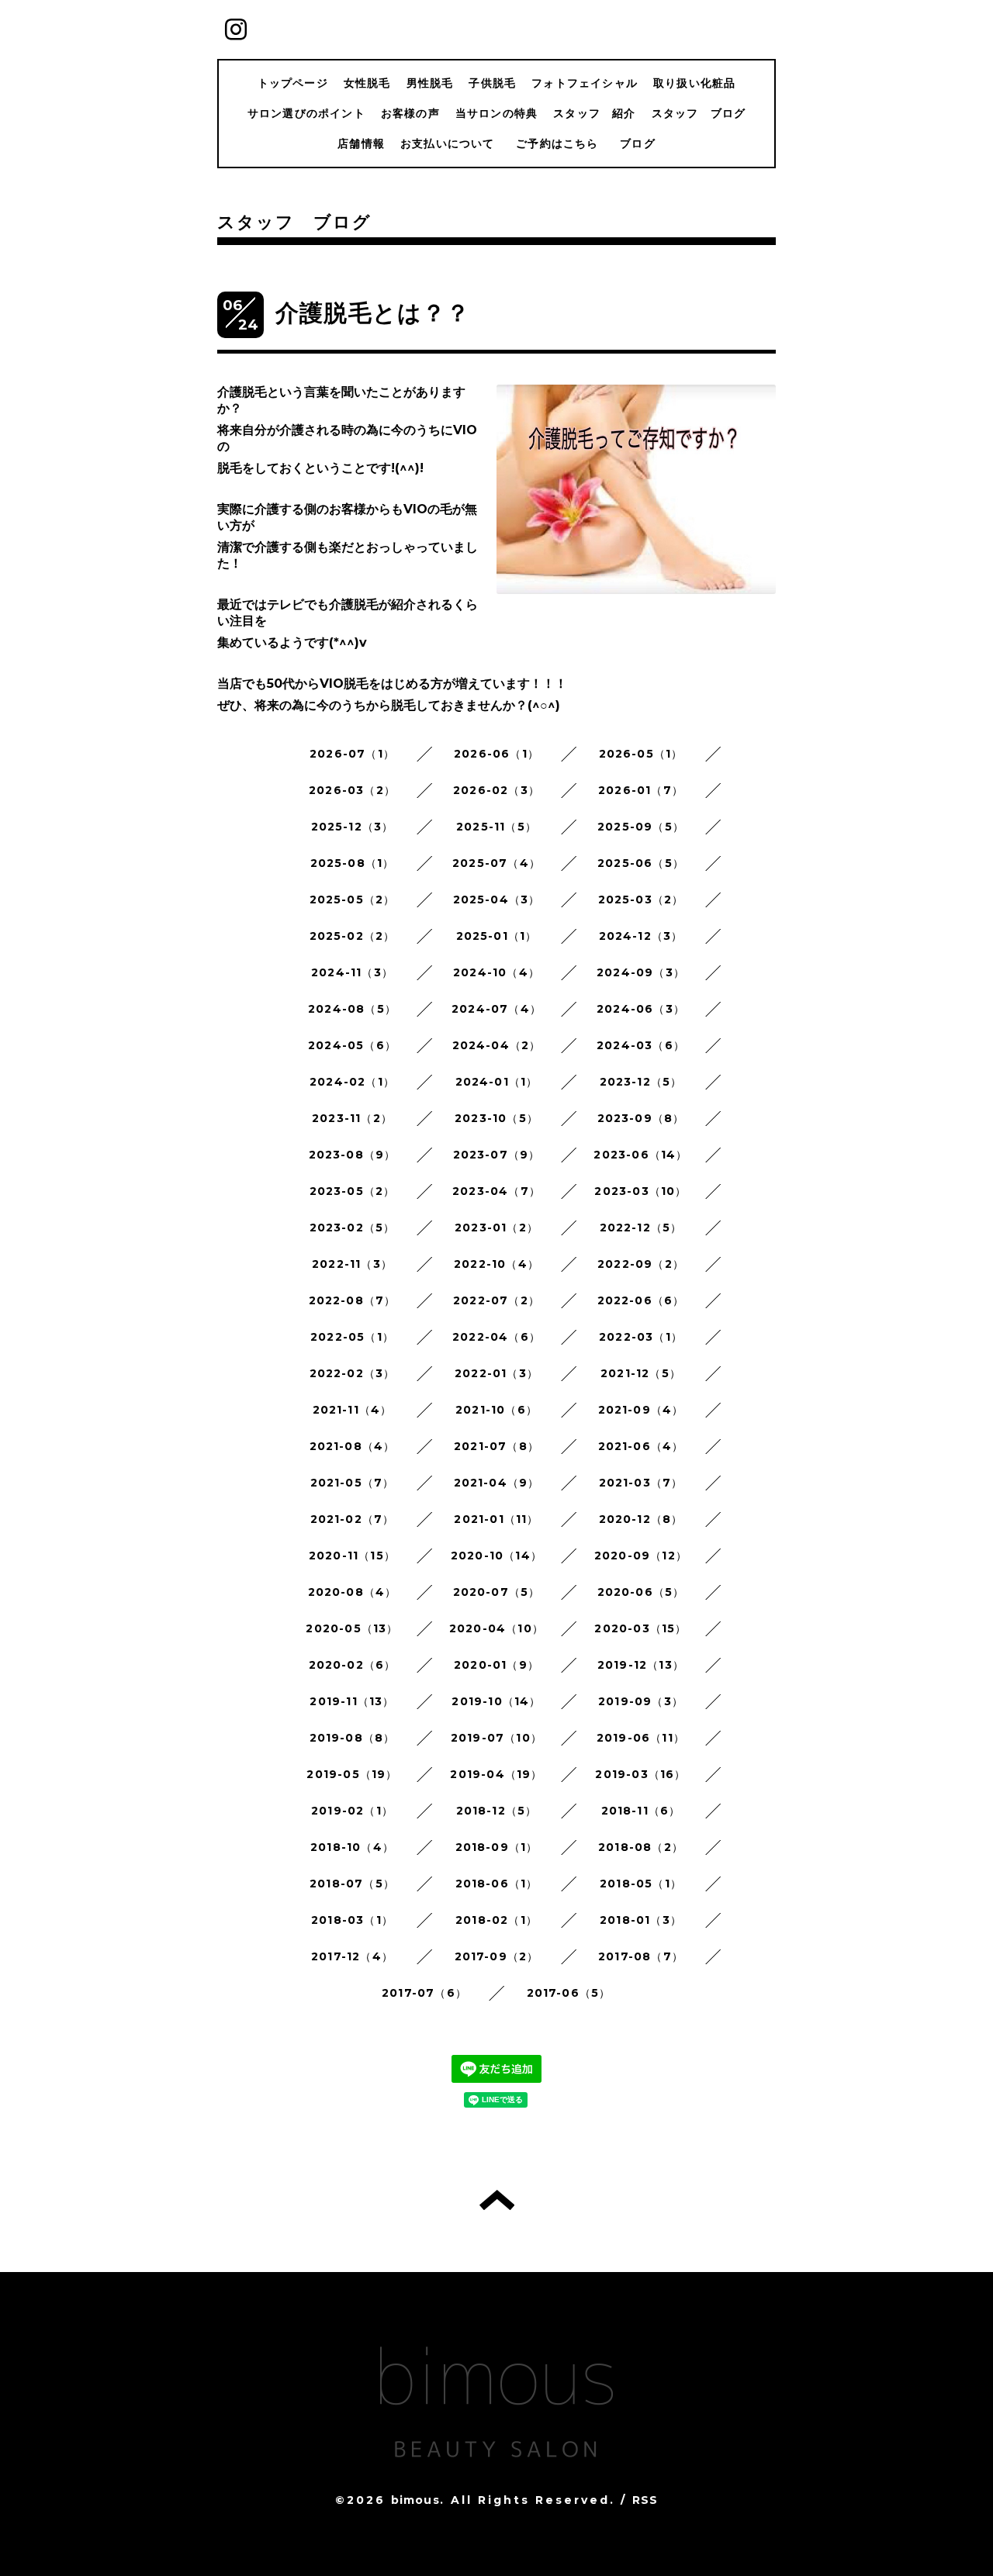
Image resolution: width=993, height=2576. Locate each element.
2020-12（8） (641, 1519)
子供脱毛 (492, 83)
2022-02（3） (353, 1373)
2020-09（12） (641, 1556)
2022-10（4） (496, 1264)
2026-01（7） (641, 790)
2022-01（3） (496, 1373)
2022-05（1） (352, 1337)
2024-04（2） (497, 1045)
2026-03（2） (352, 790)
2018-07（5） (352, 1884)
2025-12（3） (353, 827)
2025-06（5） (641, 863)
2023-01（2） (496, 1228)
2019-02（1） (352, 1811)
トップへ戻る (497, 2200)
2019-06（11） (641, 1738)
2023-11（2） (352, 1118)
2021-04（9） (497, 1483)
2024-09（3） (641, 972)
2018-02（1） (496, 1920)
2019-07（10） (496, 1738)
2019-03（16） (640, 1774)
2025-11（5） (496, 827)
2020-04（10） (496, 1628)
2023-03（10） (640, 1191)
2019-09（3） (641, 1701)
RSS (645, 2500)
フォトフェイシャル (585, 83)
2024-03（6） (641, 1045)
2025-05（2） (353, 900)
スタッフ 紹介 (594, 113)
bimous (415, 2500)
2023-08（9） (353, 1155)
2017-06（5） (569, 1993)
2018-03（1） (352, 1920)
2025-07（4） (496, 863)
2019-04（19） (496, 1774)
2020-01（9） (496, 1665)
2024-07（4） (496, 1009)
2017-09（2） (497, 1956)
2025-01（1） (497, 936)
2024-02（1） (352, 1082)
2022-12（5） (641, 1228)
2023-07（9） (497, 1155)
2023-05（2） (353, 1191)
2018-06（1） (497, 1884)
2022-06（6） (641, 1300)
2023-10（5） (496, 1118)
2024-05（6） (352, 1045)
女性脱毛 (367, 83)
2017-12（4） (352, 1956)
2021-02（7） (353, 1519)
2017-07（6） (424, 1993)
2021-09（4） (641, 1410)
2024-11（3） (352, 972)
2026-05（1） (641, 754)
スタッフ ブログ (699, 113)
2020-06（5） (641, 1592)
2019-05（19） (352, 1774)
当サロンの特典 (496, 113)
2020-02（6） (353, 1665)
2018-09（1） (497, 1847)
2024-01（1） (497, 1082)
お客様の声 (410, 113)
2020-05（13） (352, 1628)
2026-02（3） (496, 790)
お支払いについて (448, 143)
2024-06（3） (641, 1009)
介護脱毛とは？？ (373, 313)
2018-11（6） (641, 1811)
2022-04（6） (496, 1337)
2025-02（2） (353, 936)
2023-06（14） (640, 1155)
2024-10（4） (496, 972)
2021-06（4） (641, 1446)
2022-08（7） (353, 1300)
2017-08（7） (641, 1956)
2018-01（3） (641, 1920)
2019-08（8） (353, 1738)
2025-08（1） (353, 863)
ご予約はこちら (563, 143)
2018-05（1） (641, 1884)
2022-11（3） (352, 1264)
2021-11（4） (353, 1410)
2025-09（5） (641, 827)
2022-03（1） (641, 1337)
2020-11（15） (352, 1556)
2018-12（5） (497, 1811)
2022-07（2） (496, 1300)
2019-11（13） (352, 1701)
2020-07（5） (497, 1592)
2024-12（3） (641, 936)
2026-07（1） (352, 754)
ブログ (638, 143)
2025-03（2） (641, 900)
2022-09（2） (641, 1264)
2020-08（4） (353, 1592)
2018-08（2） (641, 1847)
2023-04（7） (496, 1191)
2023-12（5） (641, 1082)
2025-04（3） (497, 900)
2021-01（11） (496, 1519)
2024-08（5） (352, 1009)
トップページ (293, 83)
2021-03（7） (641, 1483)
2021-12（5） (641, 1373)
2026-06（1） (496, 754)
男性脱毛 (430, 83)
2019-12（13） (641, 1665)
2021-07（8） (496, 1446)
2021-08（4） (353, 1446)
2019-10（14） (496, 1701)
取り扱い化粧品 (694, 83)
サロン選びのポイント (306, 113)
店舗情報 (361, 143)
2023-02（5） (353, 1228)
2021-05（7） (353, 1483)
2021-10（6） (496, 1410)
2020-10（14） (496, 1556)
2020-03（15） (640, 1628)
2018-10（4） (352, 1847)
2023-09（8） (641, 1118)
